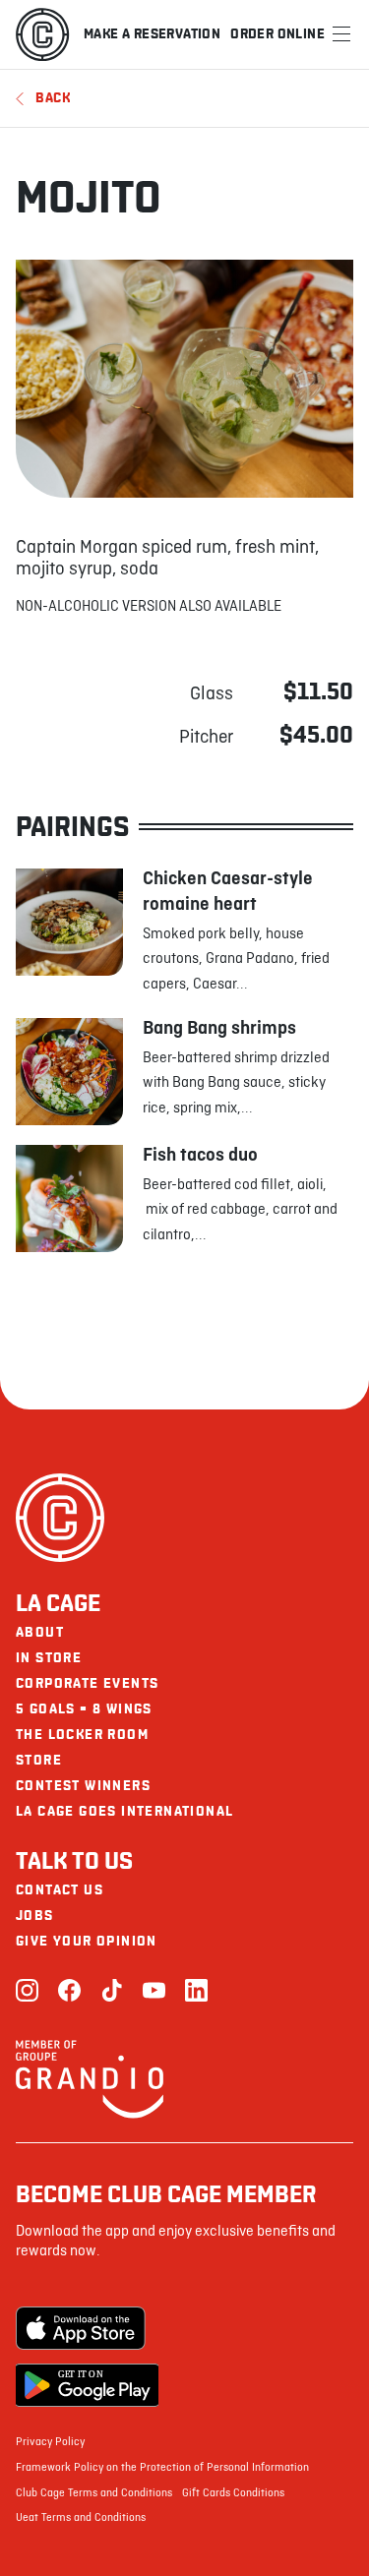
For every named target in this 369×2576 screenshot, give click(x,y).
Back (53, 98)
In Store (49, 1658)
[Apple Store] (87, 2328)
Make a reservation (152, 34)
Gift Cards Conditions (233, 2493)
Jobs (35, 1916)
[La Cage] (42, 34)
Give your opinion (87, 1941)
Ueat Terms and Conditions (81, 2518)
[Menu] (341, 34)
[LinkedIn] (196, 1992)
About (40, 1632)
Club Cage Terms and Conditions (94, 2493)
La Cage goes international (124, 1811)
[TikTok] (112, 1992)
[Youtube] (154, 1992)
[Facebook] (69, 1992)
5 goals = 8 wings (84, 1709)
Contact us (60, 1890)
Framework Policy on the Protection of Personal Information (162, 2468)
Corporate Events (87, 1683)
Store (39, 1760)
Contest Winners (83, 1786)
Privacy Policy (50, 2442)
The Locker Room (82, 1735)
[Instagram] (27, 1992)
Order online (277, 34)
